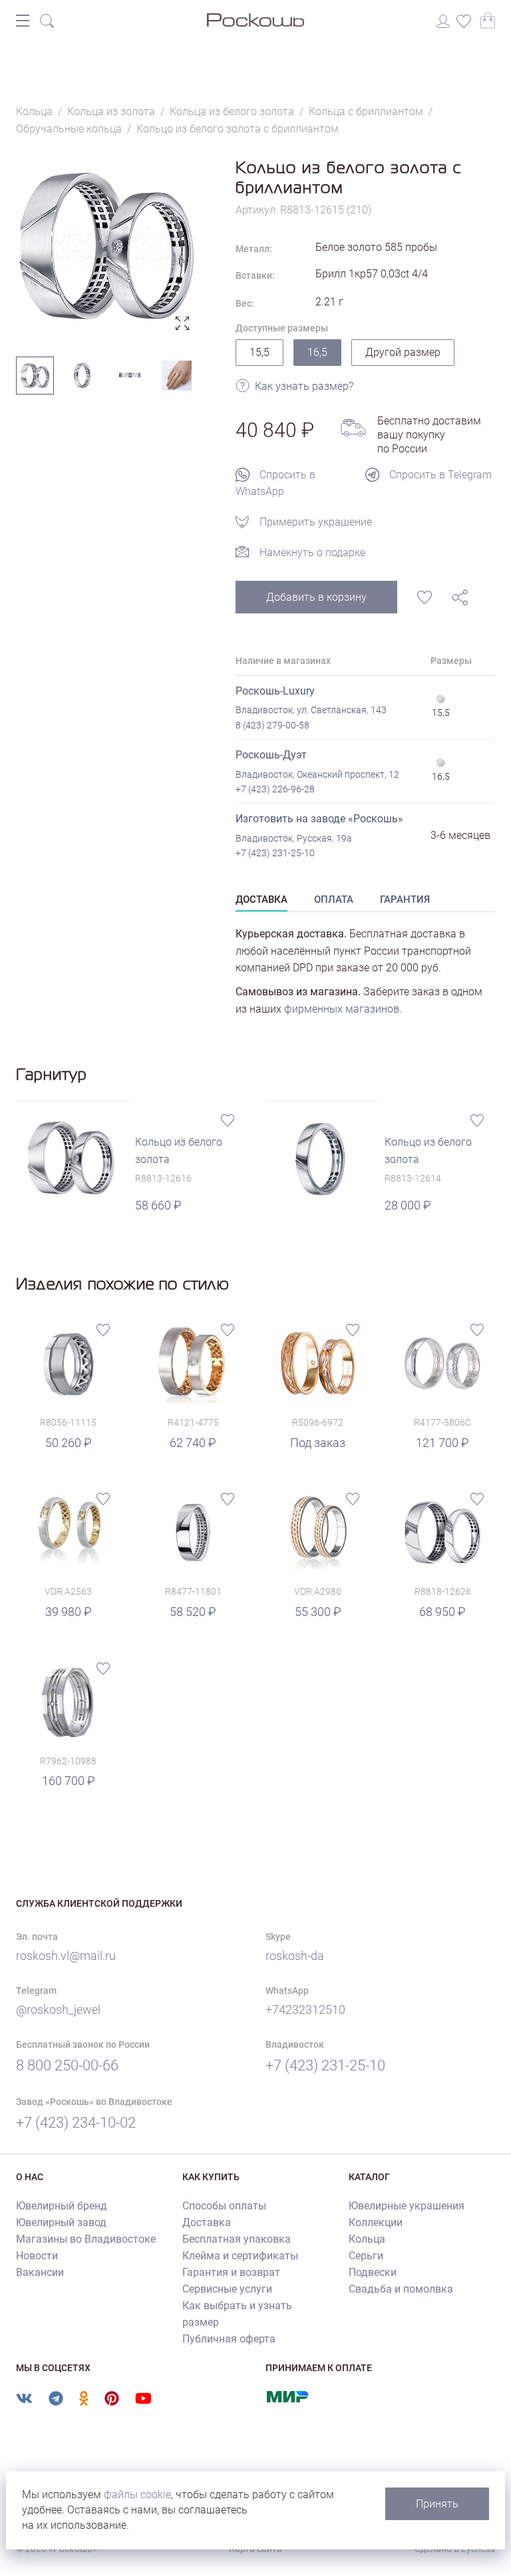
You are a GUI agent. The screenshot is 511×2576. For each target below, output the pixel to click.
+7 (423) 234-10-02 (76, 2123)
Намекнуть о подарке (312, 553)
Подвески (373, 2272)
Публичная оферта (229, 2339)
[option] (106, 247)
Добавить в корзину (316, 597)
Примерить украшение (316, 522)
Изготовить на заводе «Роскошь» (319, 819)
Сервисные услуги (227, 2289)
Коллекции (376, 2222)
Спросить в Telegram (440, 475)
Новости (37, 2256)
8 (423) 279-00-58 (272, 725)
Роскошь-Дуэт (271, 755)
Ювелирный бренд (62, 2206)
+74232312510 (305, 2010)
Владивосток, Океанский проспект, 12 (317, 774)
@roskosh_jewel (58, 2010)
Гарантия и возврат (231, 2272)
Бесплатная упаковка (237, 2239)
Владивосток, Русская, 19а (294, 838)
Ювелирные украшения (407, 2206)
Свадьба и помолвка (401, 2289)
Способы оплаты (224, 2206)
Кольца (367, 2239)
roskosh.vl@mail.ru (66, 1956)
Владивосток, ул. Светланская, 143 (311, 710)
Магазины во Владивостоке (86, 2239)
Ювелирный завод (61, 2222)
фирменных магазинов (342, 1009)
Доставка (207, 2222)
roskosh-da (295, 1956)
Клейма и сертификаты (240, 2256)
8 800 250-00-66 (67, 2065)
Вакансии (40, 2272)
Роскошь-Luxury (275, 691)
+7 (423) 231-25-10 (275, 853)
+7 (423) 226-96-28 (275, 789)
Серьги (366, 2256)
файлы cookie (137, 2495)
